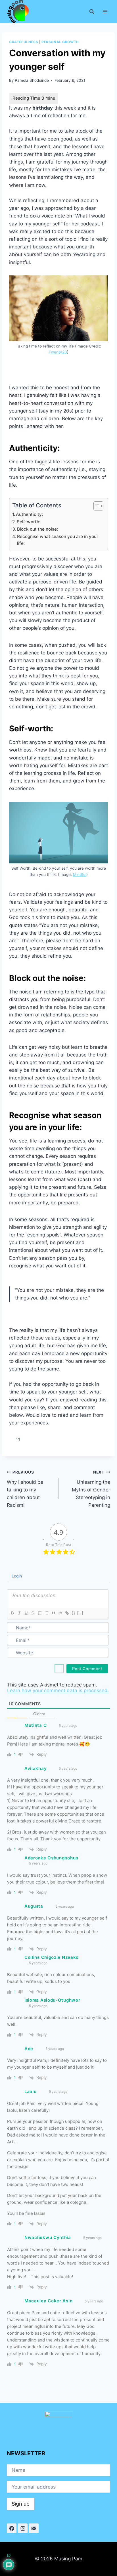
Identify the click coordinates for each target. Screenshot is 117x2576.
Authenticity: (29, 514)
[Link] (67, 1613)
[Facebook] (12, 2528)
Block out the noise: (37, 529)
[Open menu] (105, 12)
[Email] (34, 2528)
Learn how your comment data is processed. (58, 1690)
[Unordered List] (46, 1613)
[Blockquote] (53, 1613)
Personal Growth (60, 42)
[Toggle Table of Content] (96, 506)
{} (74, 1613)
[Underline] (26, 1613)
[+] (80, 1613)
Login (16, 1576)
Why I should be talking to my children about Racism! (25, 1489)
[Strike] (33, 1613)
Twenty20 (58, 352)
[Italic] (19, 1613)
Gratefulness (24, 42)
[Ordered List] (39, 1613)
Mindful (80, 874)
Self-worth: (29, 522)
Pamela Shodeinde (32, 80)
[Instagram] (23, 2528)
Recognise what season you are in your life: (58, 540)
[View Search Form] (92, 12)
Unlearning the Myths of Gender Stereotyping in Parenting (91, 1489)
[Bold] (12, 1613)
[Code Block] (60, 1613)
